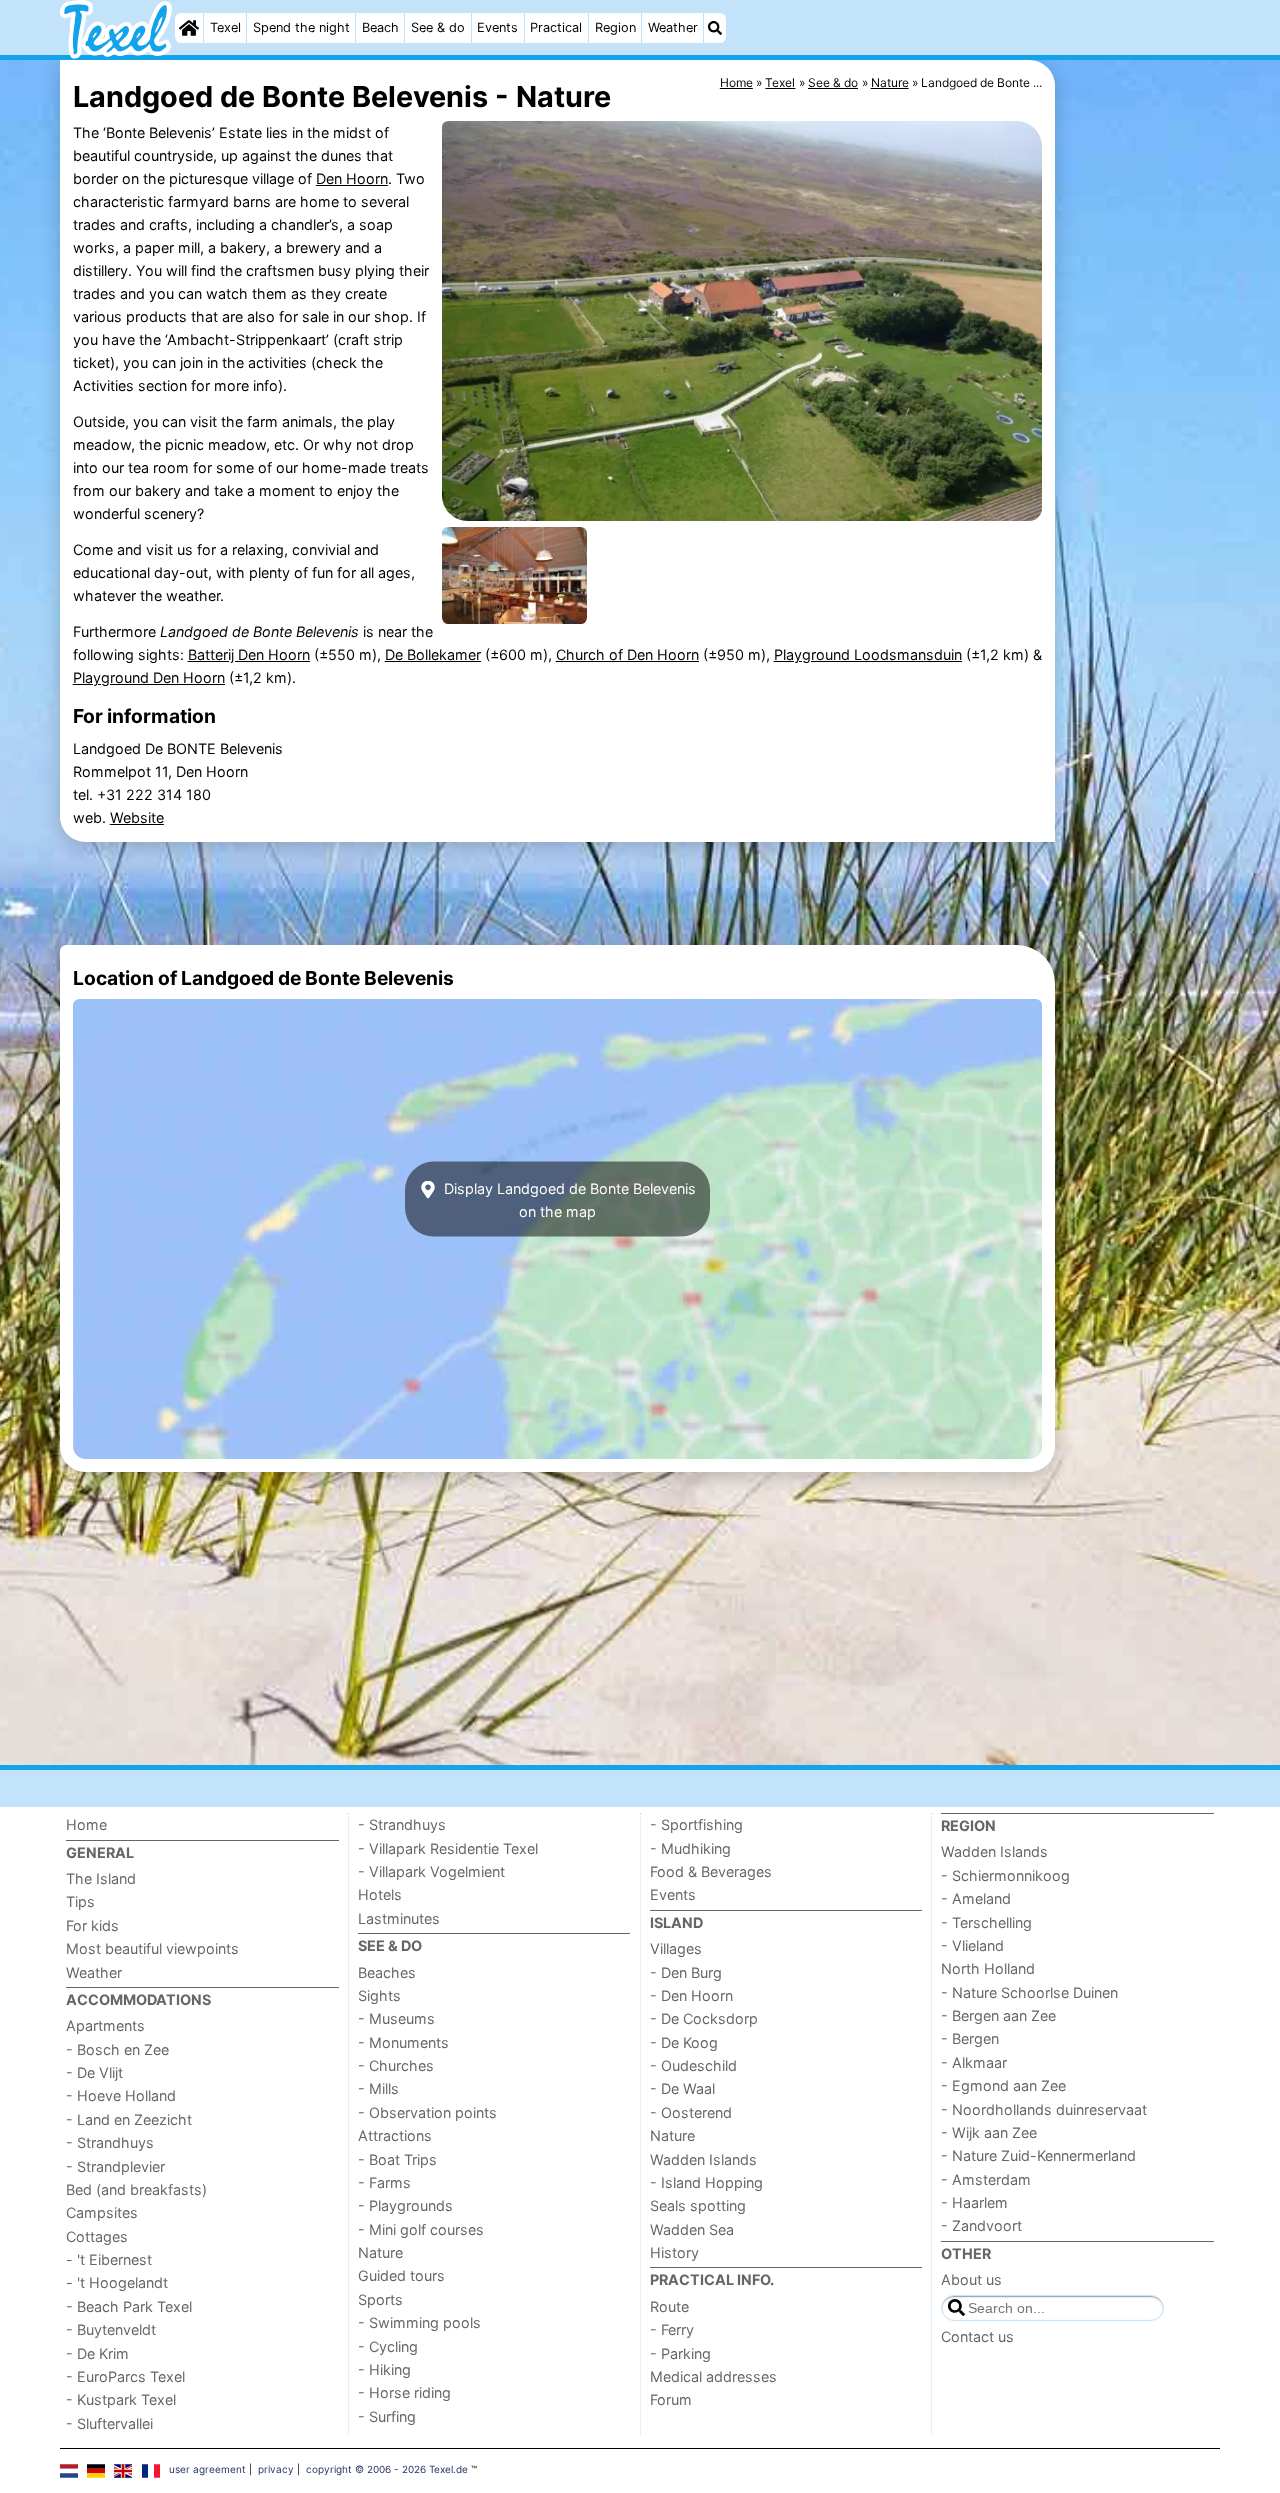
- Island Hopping (706, 2182)
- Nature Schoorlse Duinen (1029, 1992)
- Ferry (672, 2329)
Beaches (387, 1972)
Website (137, 817)
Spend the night (301, 27)
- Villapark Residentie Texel (448, 1848)
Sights (379, 1995)
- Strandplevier (115, 2166)
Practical (556, 27)
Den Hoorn (352, 178)
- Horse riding (404, 2392)
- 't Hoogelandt (117, 2282)
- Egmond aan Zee (1003, 2085)
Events (497, 27)
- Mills (378, 2088)
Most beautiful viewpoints (152, 1948)
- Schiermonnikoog (1005, 1875)
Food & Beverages (711, 1871)
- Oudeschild (693, 2065)
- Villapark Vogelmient (431, 1871)
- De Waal (682, 2088)
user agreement (207, 2469)
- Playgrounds (405, 2205)
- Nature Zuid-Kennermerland (1038, 2155)
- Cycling (388, 2346)
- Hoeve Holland (121, 2095)
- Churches (396, 2065)
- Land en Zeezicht (129, 2119)
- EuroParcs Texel (125, 2376)
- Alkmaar (974, 2062)
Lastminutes (399, 1918)
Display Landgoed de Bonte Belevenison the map (568, 1199)
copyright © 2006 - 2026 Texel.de (387, 2469)
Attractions (395, 2135)
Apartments (105, 2025)
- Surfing (387, 2416)
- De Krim (97, 2353)
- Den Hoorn (691, 1995)
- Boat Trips (397, 2159)
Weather (673, 27)
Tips (80, 1901)
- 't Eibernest (109, 2259)
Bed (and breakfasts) (136, 2189)
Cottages (97, 2236)
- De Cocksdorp (704, 2018)
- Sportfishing (696, 1824)
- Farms (384, 2182)
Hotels (380, 1894)
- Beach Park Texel (129, 2306)
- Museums (396, 2018)
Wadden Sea (692, 2229)
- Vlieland (972, 1945)
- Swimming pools (419, 2322)
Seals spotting (698, 2205)
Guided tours (401, 2275)
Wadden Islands (703, 2159)
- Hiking (384, 2369)
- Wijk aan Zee (989, 2132)
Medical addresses (713, 2376)
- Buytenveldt (111, 2329)
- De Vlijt (94, 2072)
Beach (380, 27)
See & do (438, 27)
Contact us (977, 2336)
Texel (225, 27)
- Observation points (427, 2112)
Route (669, 2306)
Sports (380, 2299)
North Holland (988, 1968)
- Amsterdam (986, 2179)
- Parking (680, 2353)
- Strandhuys (110, 2142)
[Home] (189, 28)
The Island (101, 1878)
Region (615, 27)
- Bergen (970, 2038)
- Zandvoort (981, 2225)
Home (86, 1824)
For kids (92, 1925)
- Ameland (976, 1898)
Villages (676, 1948)
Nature (380, 2252)
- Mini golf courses (421, 2229)
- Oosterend (691, 2112)
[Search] (715, 28)
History (674, 2252)
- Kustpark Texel (121, 2399)
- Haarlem (974, 2202)
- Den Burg (686, 1972)
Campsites (102, 2212)
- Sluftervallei (109, 2423)
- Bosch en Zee (117, 2049)
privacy (276, 2469)
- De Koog (684, 2042)
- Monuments (403, 2042)
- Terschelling (986, 1922)
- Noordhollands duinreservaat (1044, 2109)
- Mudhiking (690, 1848)
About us (971, 2279)
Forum (671, 2399)
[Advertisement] (1140, 520)
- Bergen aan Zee (998, 2015)
